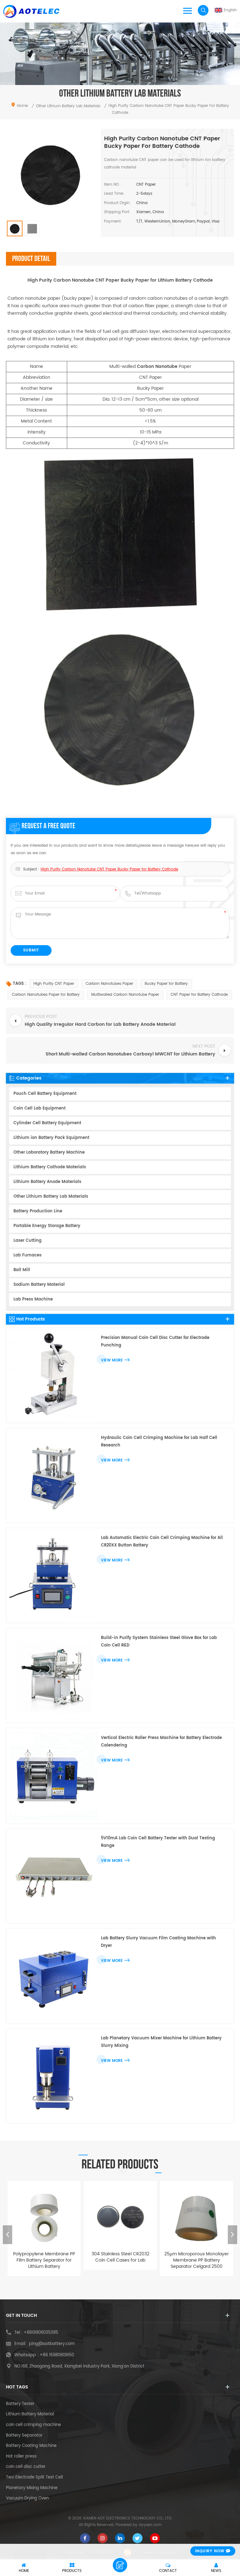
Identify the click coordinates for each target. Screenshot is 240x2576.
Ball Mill (22, 1270)
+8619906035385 (41, 2333)
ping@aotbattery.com (52, 2344)
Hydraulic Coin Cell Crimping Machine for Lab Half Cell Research (159, 1442)
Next (232, 2235)
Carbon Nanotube (157, 366)
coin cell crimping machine (33, 2425)
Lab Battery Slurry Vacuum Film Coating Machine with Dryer (158, 1942)
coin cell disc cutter (26, 2467)
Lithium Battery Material (30, 2414)
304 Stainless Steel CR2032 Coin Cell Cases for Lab (44, 2257)
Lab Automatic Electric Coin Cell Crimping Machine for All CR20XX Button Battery (162, 1542)
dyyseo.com (150, 2525)
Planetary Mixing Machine (32, 2488)
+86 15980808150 (57, 2355)
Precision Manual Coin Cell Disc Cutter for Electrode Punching (155, 1342)
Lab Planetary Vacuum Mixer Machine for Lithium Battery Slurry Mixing (161, 2042)
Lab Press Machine (33, 1299)
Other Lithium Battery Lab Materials (51, 1197)
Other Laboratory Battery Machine (49, 1153)
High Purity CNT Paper (54, 984)
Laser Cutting (27, 1241)
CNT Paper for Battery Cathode (199, 995)
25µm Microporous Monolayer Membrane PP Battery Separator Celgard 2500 (120, 2260)
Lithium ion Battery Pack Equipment (51, 1138)
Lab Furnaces (27, 1255)
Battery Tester (20, 2404)
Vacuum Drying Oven (27, 2498)
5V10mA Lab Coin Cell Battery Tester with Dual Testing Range (158, 1842)
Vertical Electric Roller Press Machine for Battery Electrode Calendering (161, 1742)
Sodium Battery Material (39, 1285)
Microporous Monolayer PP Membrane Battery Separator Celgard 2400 (197, 2260)
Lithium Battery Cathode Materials (50, 1167)
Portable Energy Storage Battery (47, 1226)
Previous (7, 2235)
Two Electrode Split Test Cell (34, 2478)
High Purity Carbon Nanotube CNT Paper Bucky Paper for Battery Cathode (109, 869)
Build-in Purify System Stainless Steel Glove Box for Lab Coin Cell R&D (159, 1642)
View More (112, 1360)
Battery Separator (24, 2436)
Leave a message (120, 2565)
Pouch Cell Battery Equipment (45, 1094)
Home (22, 106)
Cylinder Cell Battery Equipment (47, 1123)
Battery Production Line (38, 1211)
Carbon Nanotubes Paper (109, 984)
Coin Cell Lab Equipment (40, 1108)
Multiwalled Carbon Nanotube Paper (125, 995)
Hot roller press (21, 2457)
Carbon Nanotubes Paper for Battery (46, 995)
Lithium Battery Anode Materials (47, 1182)
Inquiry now (210, 2551)
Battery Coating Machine (31, 2446)
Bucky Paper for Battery (166, 984)
